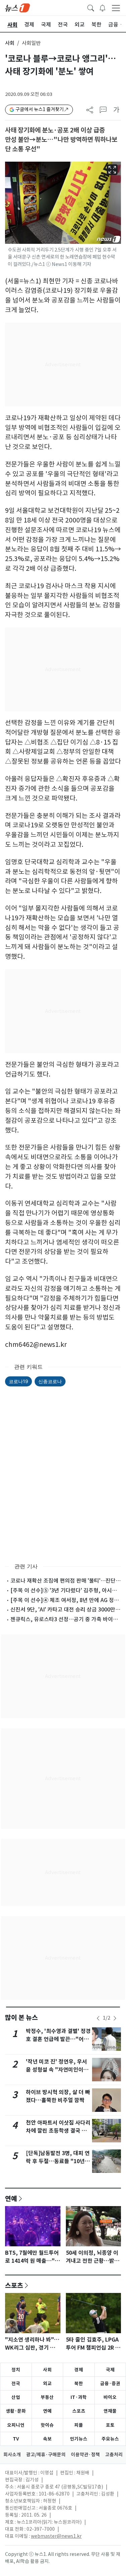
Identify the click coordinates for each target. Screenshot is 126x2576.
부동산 (47, 2397)
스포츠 (14, 2285)
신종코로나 (50, 1381)
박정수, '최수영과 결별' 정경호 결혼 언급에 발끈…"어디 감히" (58, 2039)
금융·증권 (110, 2383)
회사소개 (12, 2455)
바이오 (110, 2397)
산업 (16, 2397)
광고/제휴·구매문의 (46, 2455)
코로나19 (18, 1381)
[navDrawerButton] (116, 8)
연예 (11, 2198)
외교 (47, 2383)
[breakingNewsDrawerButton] (102, 7)
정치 (16, 2370)
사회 (10, 43)
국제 (110, 2370)
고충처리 (114, 2455)
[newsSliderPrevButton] (98, 2018)
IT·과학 (79, 2397)
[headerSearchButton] (91, 7)
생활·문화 (16, 2411)
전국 (16, 2383)
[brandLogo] (17, 7)
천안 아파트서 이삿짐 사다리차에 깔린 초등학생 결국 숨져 (58, 2131)
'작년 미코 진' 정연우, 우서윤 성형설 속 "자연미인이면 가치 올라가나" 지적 (57, 2070)
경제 (79, 2370)
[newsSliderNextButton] (115, 2018)
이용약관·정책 (85, 2455)
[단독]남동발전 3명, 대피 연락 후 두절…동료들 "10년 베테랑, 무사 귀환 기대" (58, 2161)
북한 (79, 2383)
